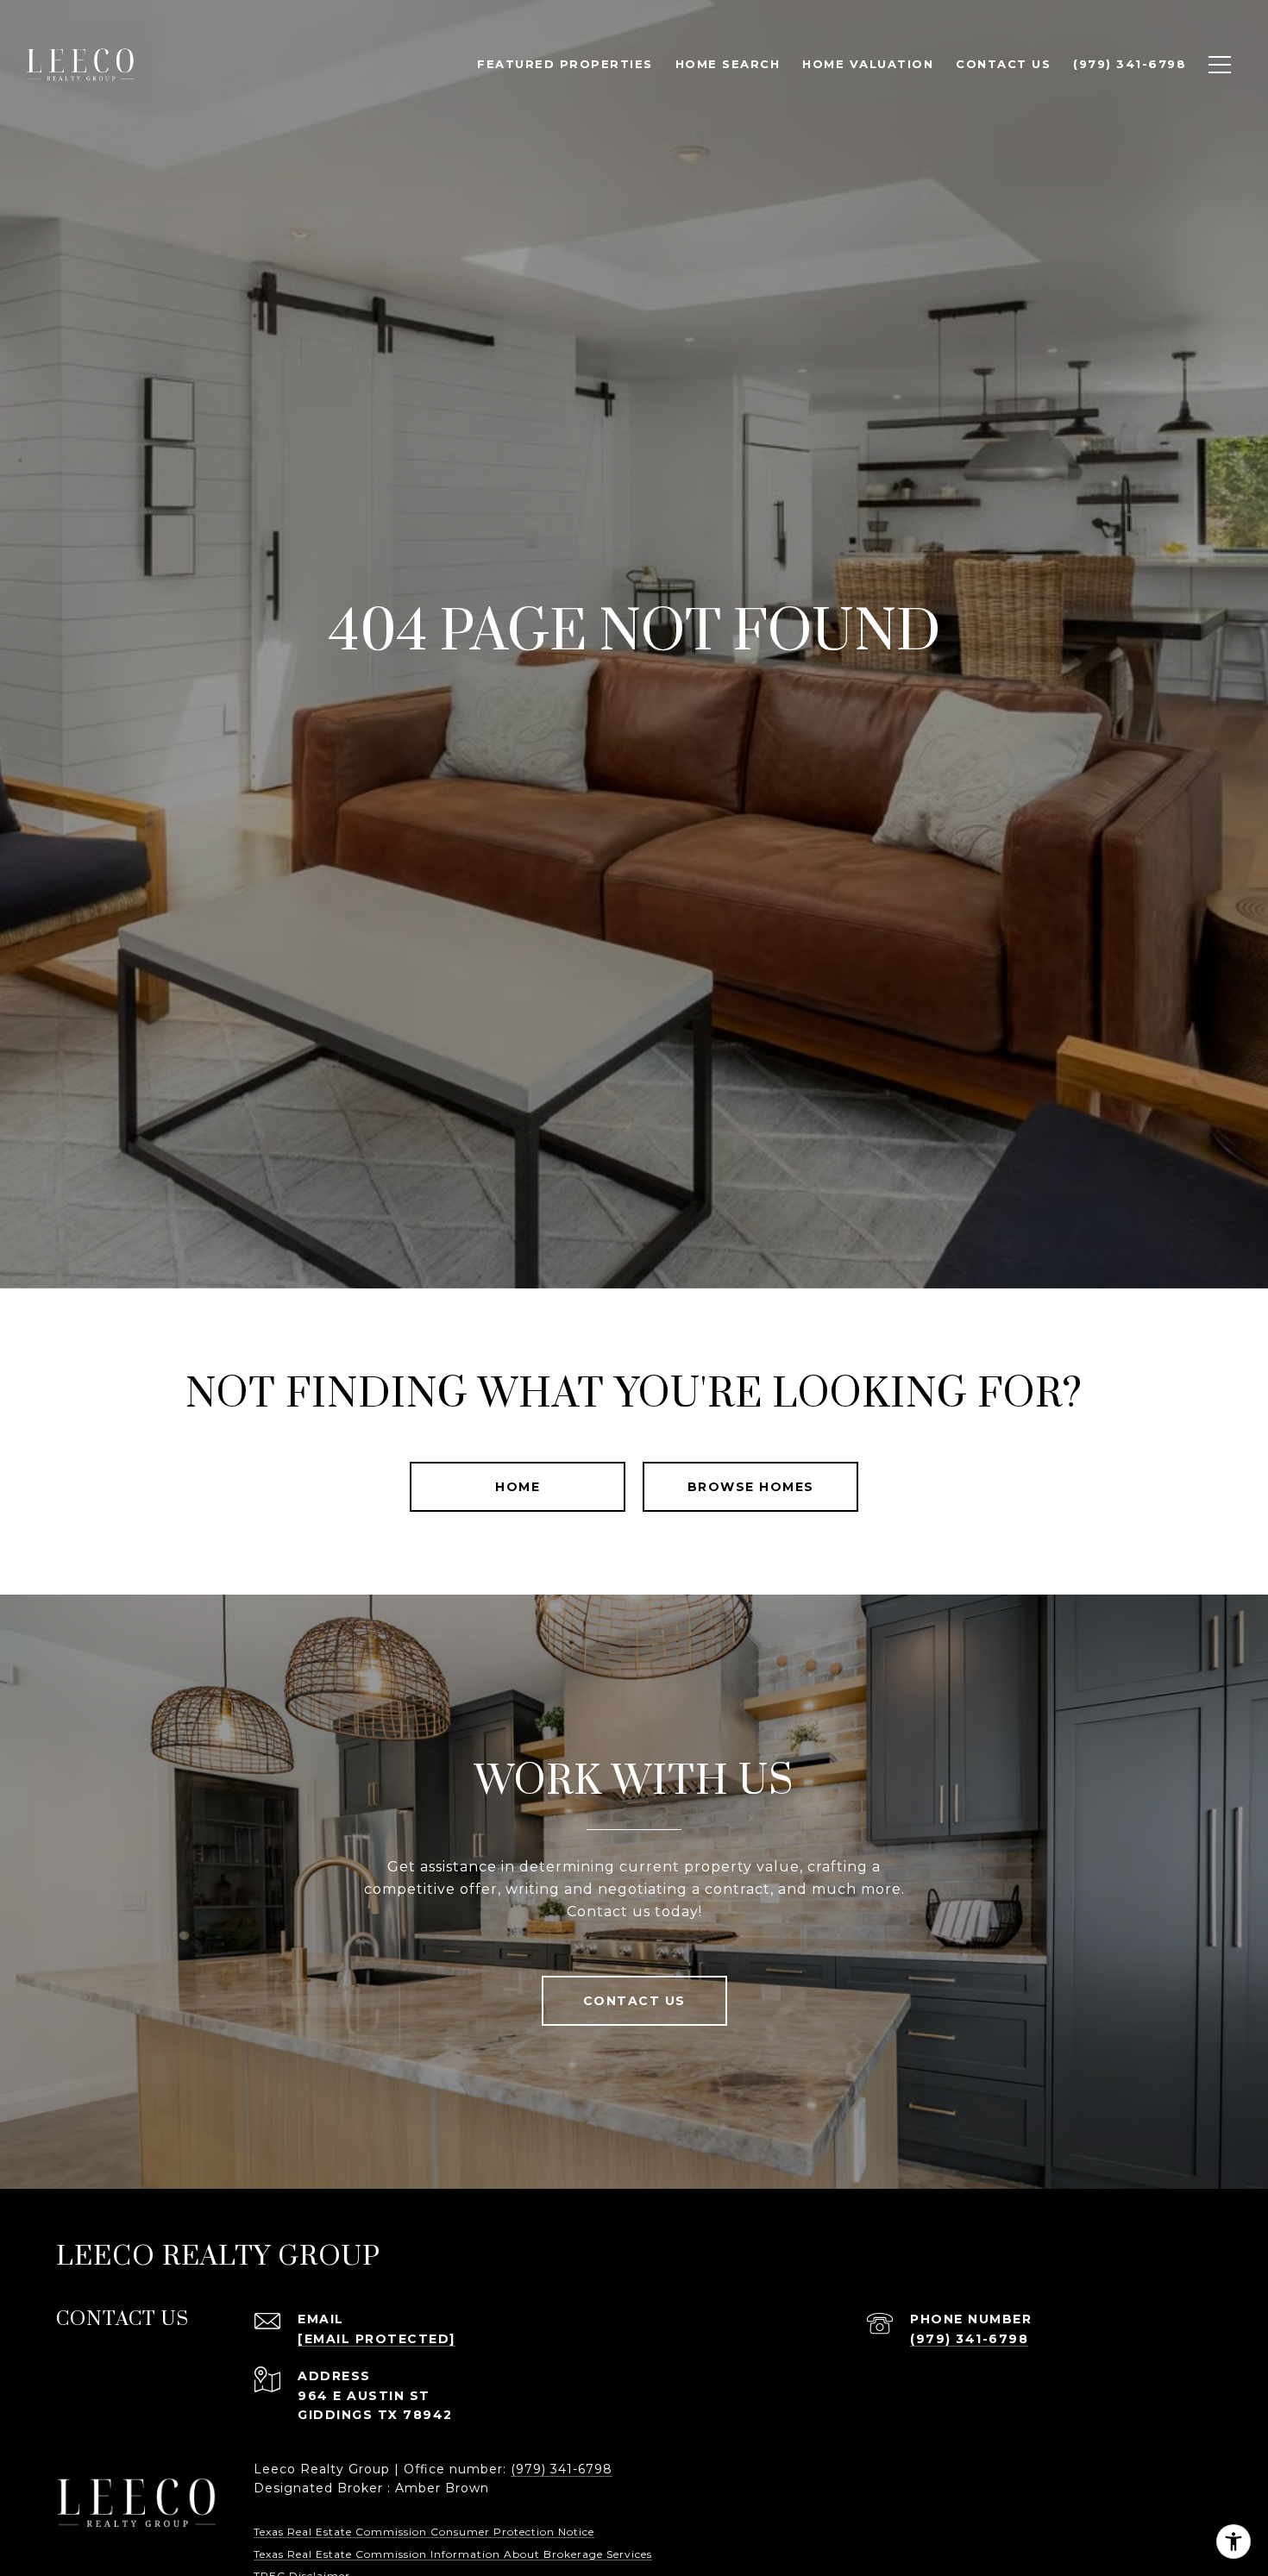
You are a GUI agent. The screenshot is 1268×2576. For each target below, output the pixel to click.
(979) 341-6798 (969, 2339)
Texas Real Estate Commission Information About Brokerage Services (453, 2554)
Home (518, 1487)
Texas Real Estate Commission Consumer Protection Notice (424, 2532)
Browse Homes (751, 1487)
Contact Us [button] (634, 2001)
